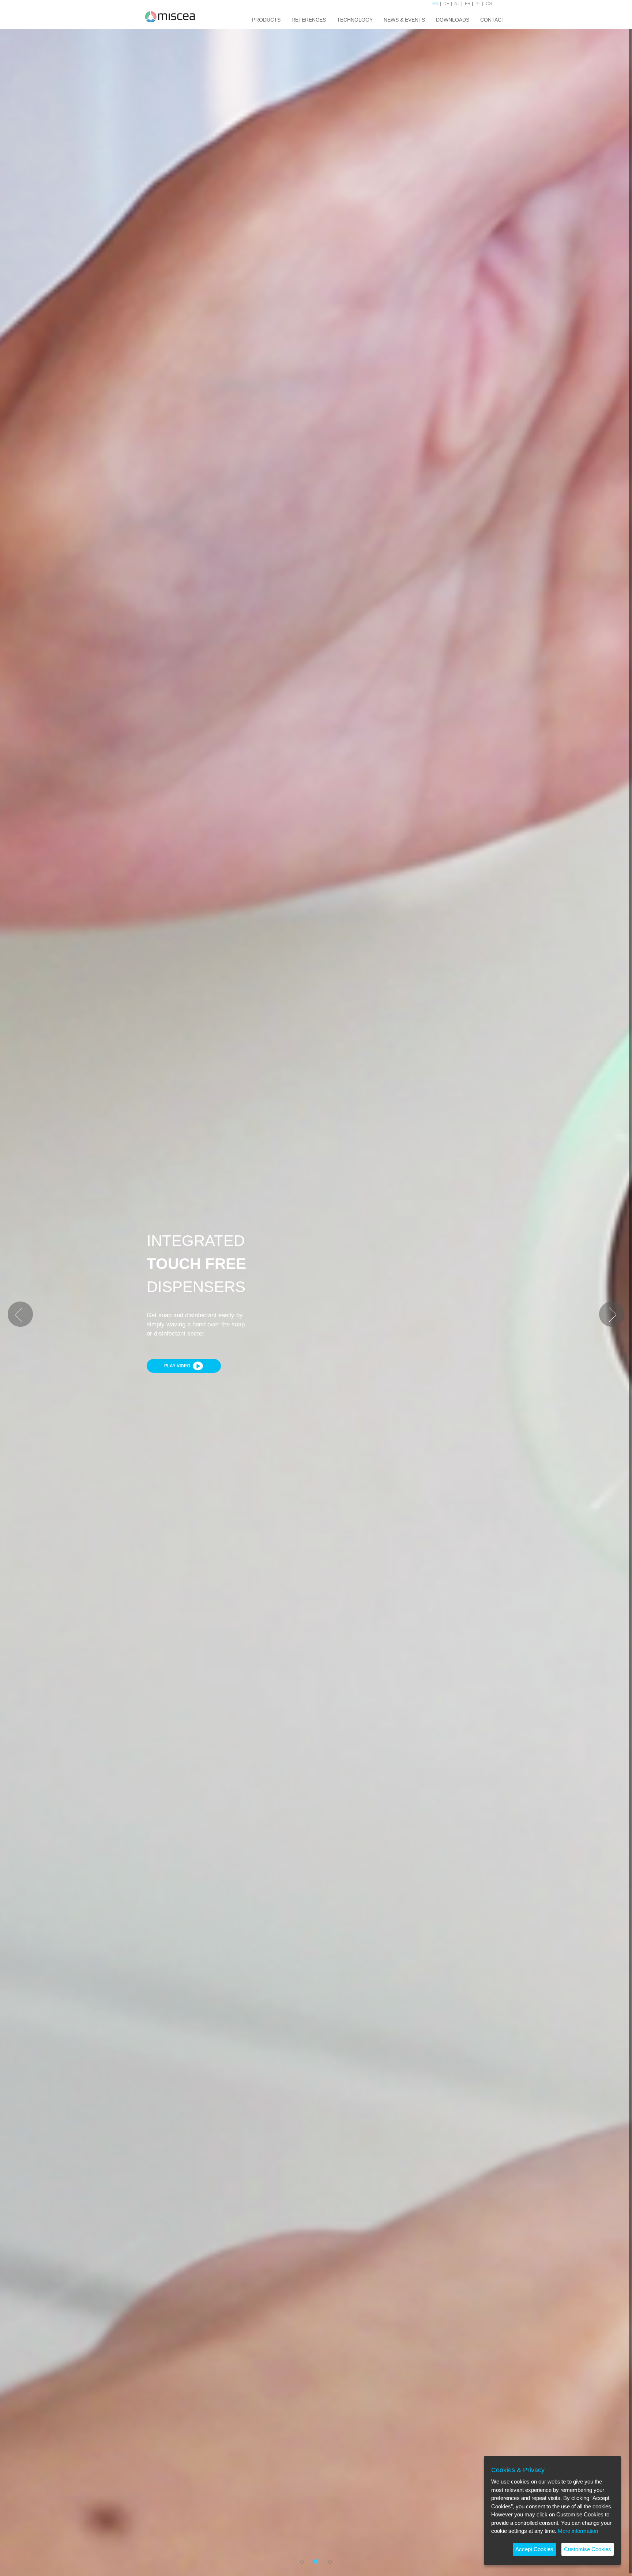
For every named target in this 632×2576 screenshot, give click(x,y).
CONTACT (492, 20)
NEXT (605, 1304)
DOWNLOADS (453, 20)
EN (435, 4)
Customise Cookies (588, 2549)
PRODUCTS (266, 20)
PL (478, 4)
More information (578, 2531)
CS (489, 4)
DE (446, 4)
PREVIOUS (19, 1304)
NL (457, 4)
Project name (170, 16)
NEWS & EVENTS (404, 20)
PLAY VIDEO (178, 1366)
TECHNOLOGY (355, 20)
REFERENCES (309, 20)
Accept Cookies (534, 2549)
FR (468, 4)
